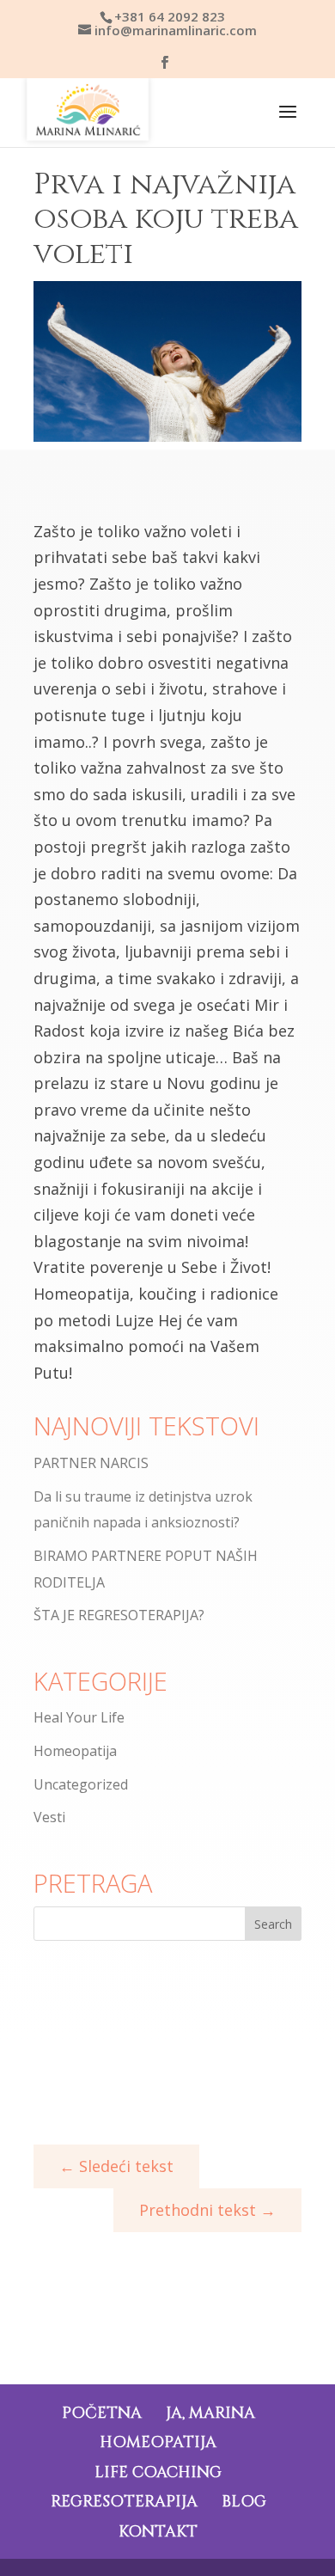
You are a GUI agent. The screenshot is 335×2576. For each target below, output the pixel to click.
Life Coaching (158, 2472)
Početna (102, 2413)
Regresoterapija (124, 2502)
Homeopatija (75, 1751)
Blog (244, 2502)
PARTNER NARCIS (91, 1463)
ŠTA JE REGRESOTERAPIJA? (119, 1615)
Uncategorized (81, 1784)
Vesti (49, 1817)
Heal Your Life (79, 1717)
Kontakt (158, 2532)
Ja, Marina (210, 2413)
